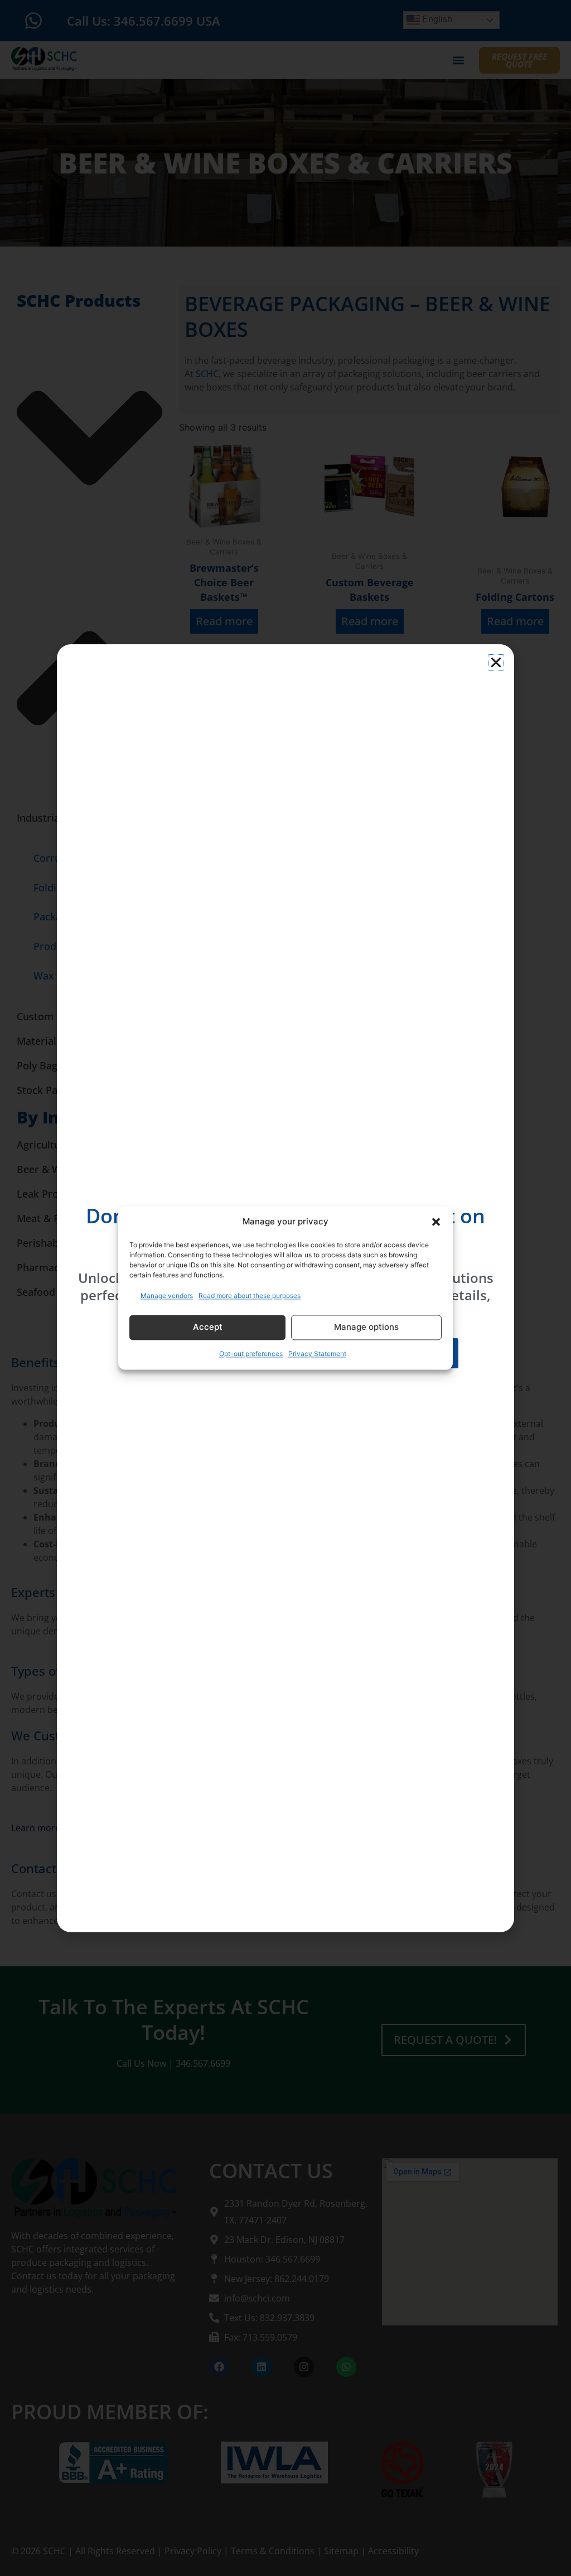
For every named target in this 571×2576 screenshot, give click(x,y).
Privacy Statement (317, 1354)
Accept (208, 1327)
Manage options (366, 1327)
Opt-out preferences (251, 1354)
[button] (436, 1222)
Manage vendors (167, 1296)
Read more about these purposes (250, 1296)
